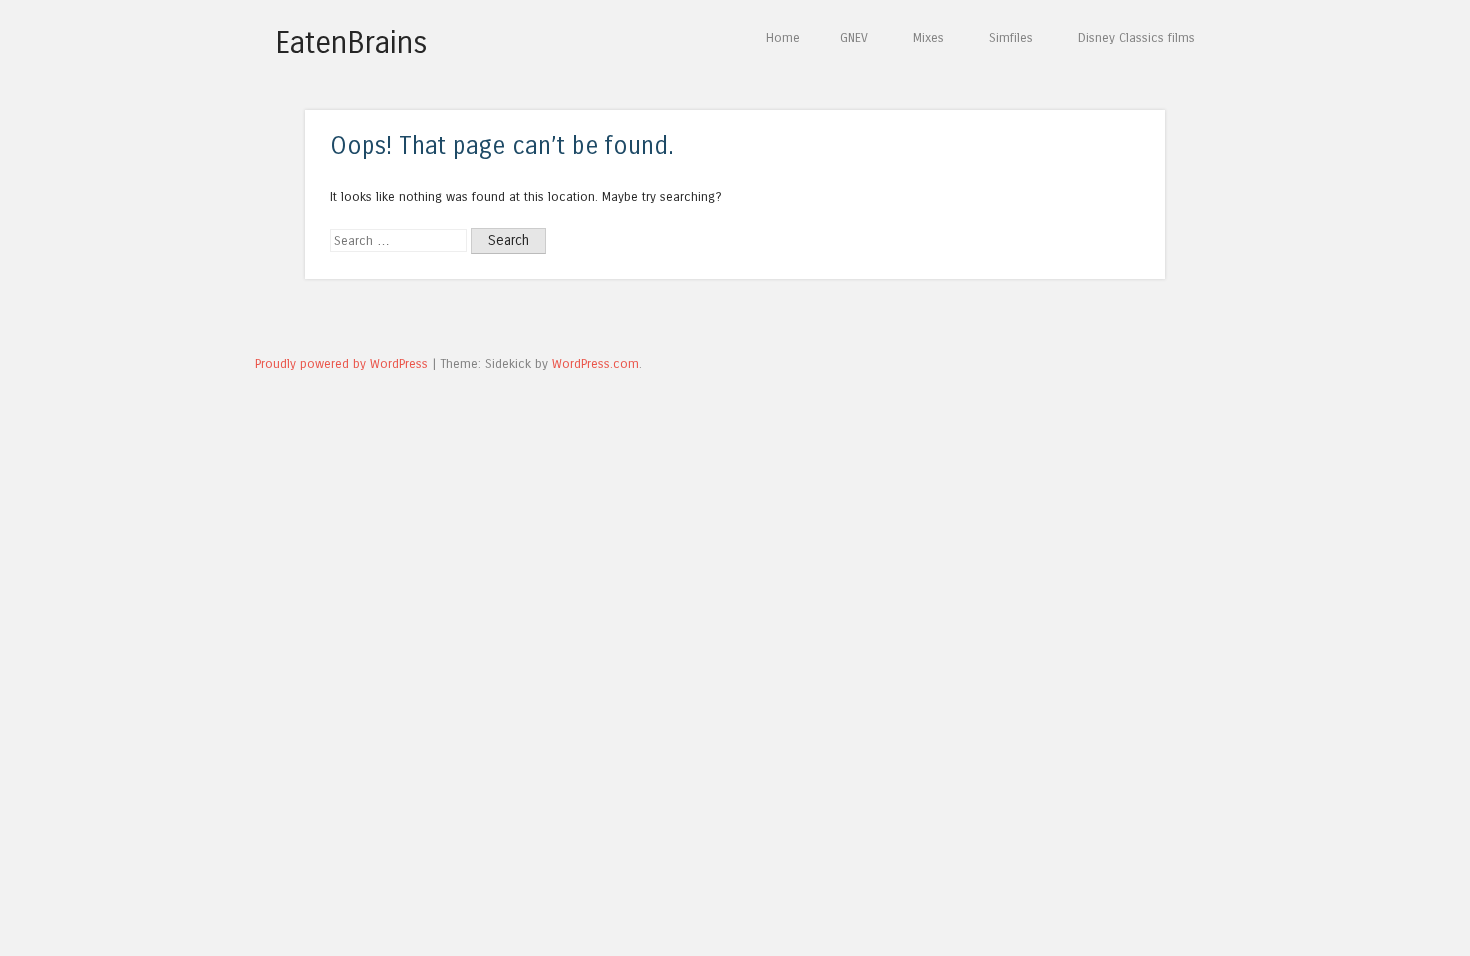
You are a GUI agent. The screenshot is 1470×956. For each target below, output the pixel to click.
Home (783, 37)
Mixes (928, 37)
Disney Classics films (1136, 37)
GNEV (854, 37)
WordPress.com (595, 363)
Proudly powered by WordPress (341, 363)
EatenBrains (351, 43)
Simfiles (1011, 37)
